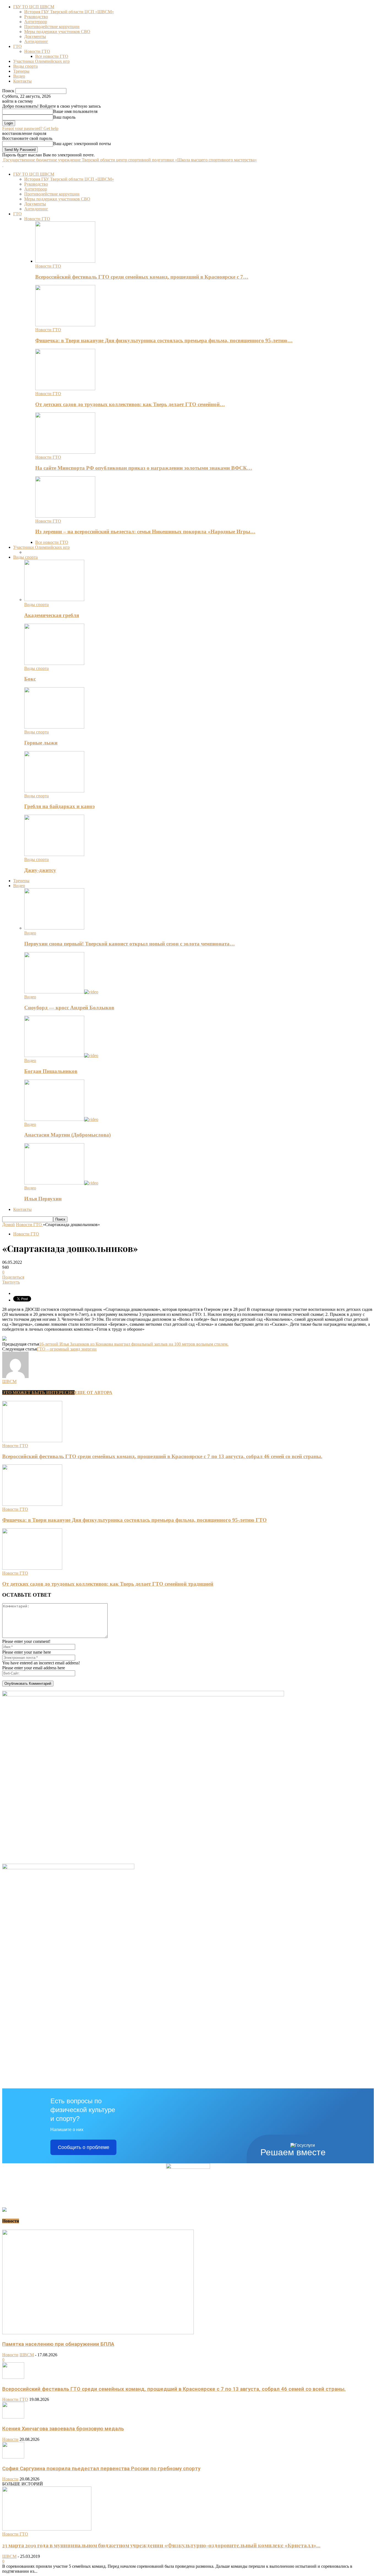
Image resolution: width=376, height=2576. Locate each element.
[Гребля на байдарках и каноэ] (54, 791)
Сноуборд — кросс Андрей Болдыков (69, 1008)
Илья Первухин (43, 1199)
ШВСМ (9, 1381)
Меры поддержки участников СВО (57, 32)
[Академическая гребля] (54, 600)
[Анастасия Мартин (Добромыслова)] (61, 1119)
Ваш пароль (64, 117)
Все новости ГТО (52, 56)
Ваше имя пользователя (75, 111)
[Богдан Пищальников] (61, 1055)
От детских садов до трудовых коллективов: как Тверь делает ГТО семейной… (130, 404)
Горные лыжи (41, 743)
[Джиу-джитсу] (54, 854)
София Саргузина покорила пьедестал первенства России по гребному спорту (101, 2469)
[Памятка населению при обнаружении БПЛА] (98, 2333)
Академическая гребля (52, 615)
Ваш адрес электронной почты (82, 144)
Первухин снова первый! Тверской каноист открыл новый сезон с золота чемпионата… (130, 944)
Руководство (36, 17)
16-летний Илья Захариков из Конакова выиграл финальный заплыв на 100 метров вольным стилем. (134, 1344)
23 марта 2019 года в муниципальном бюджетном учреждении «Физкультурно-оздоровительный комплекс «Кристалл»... (161, 2545)
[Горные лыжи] (54, 727)
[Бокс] (54, 663)
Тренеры (21, 71)
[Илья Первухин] (61, 1183)
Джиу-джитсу (40, 870)
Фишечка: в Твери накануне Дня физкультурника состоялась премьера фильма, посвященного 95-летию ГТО (134, 1520)
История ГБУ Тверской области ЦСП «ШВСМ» (69, 12)
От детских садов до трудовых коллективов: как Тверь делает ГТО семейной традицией (108, 1584)
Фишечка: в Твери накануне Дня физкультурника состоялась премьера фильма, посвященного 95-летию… (164, 340)
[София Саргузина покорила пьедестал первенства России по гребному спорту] (13, 2457)
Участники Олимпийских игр (41, 61)
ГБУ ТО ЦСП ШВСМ (34, 7)
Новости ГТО (37, 51)
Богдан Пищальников (51, 1071)
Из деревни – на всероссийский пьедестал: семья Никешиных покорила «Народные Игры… (145, 532)
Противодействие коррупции (52, 27)
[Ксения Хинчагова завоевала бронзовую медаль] (13, 2417)
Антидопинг (36, 41)
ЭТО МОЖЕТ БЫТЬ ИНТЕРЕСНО (38, 1392)
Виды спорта (25, 66)
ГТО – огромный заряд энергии (67, 1349)
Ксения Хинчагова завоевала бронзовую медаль (63, 2429)
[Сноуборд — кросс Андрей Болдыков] (61, 992)
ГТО (17, 46)
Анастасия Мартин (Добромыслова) (67, 1135)
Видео (19, 76)
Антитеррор (36, 22)
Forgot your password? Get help (30, 128)
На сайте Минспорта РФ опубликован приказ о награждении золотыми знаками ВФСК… (144, 468)
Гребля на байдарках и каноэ (59, 806)
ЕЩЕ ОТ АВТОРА (93, 1392)
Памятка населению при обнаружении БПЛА (58, 2344)
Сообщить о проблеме (84, 2147)
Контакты (22, 81)
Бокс (30, 679)
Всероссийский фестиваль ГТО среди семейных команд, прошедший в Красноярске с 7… (142, 277)
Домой (9, 1225)
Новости (10, 2355)
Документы (35, 36)
